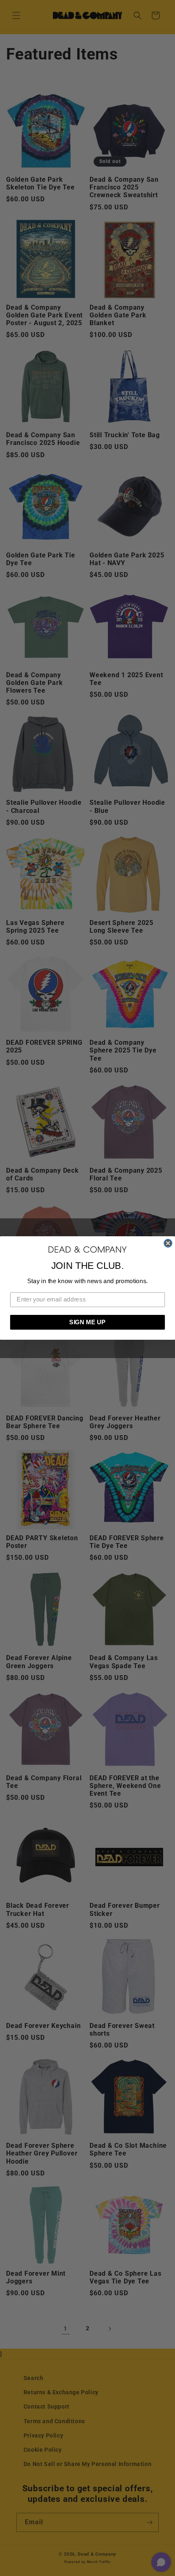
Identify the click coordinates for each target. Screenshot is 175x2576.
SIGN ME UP (87, 1322)
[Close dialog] (168, 1243)
